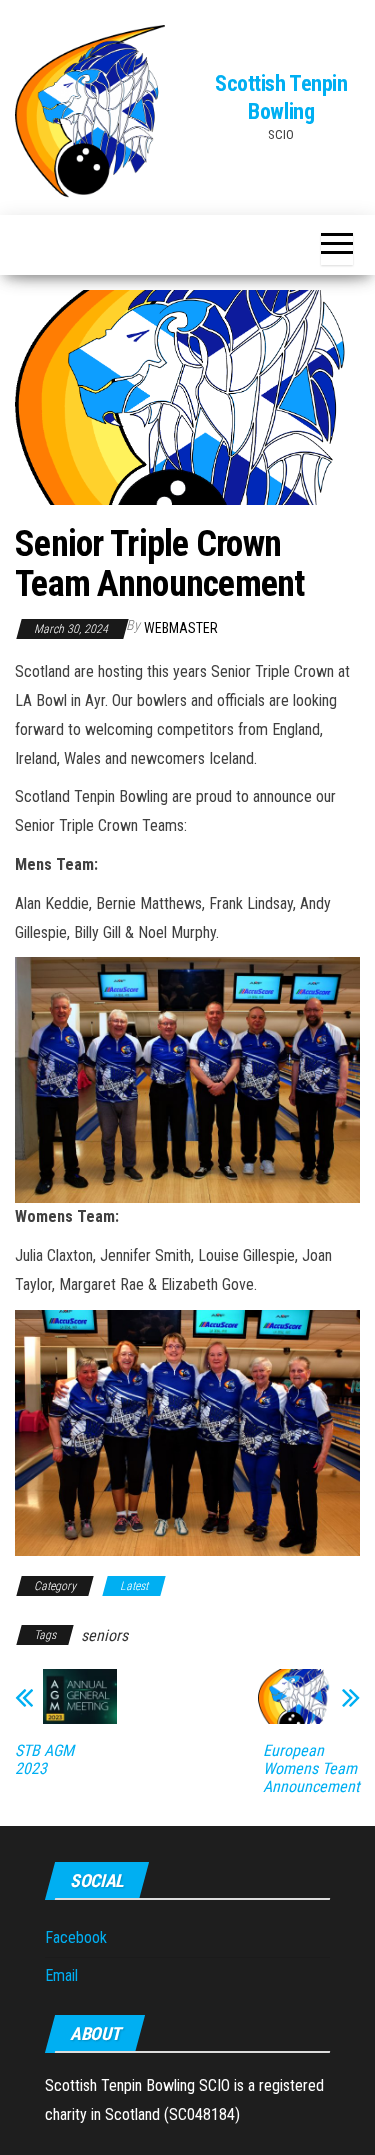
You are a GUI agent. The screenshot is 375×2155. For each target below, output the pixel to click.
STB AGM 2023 (44, 1760)
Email (61, 1975)
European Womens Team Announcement (311, 1769)
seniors (104, 1635)
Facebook (76, 1937)
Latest (134, 1586)
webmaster (181, 628)
